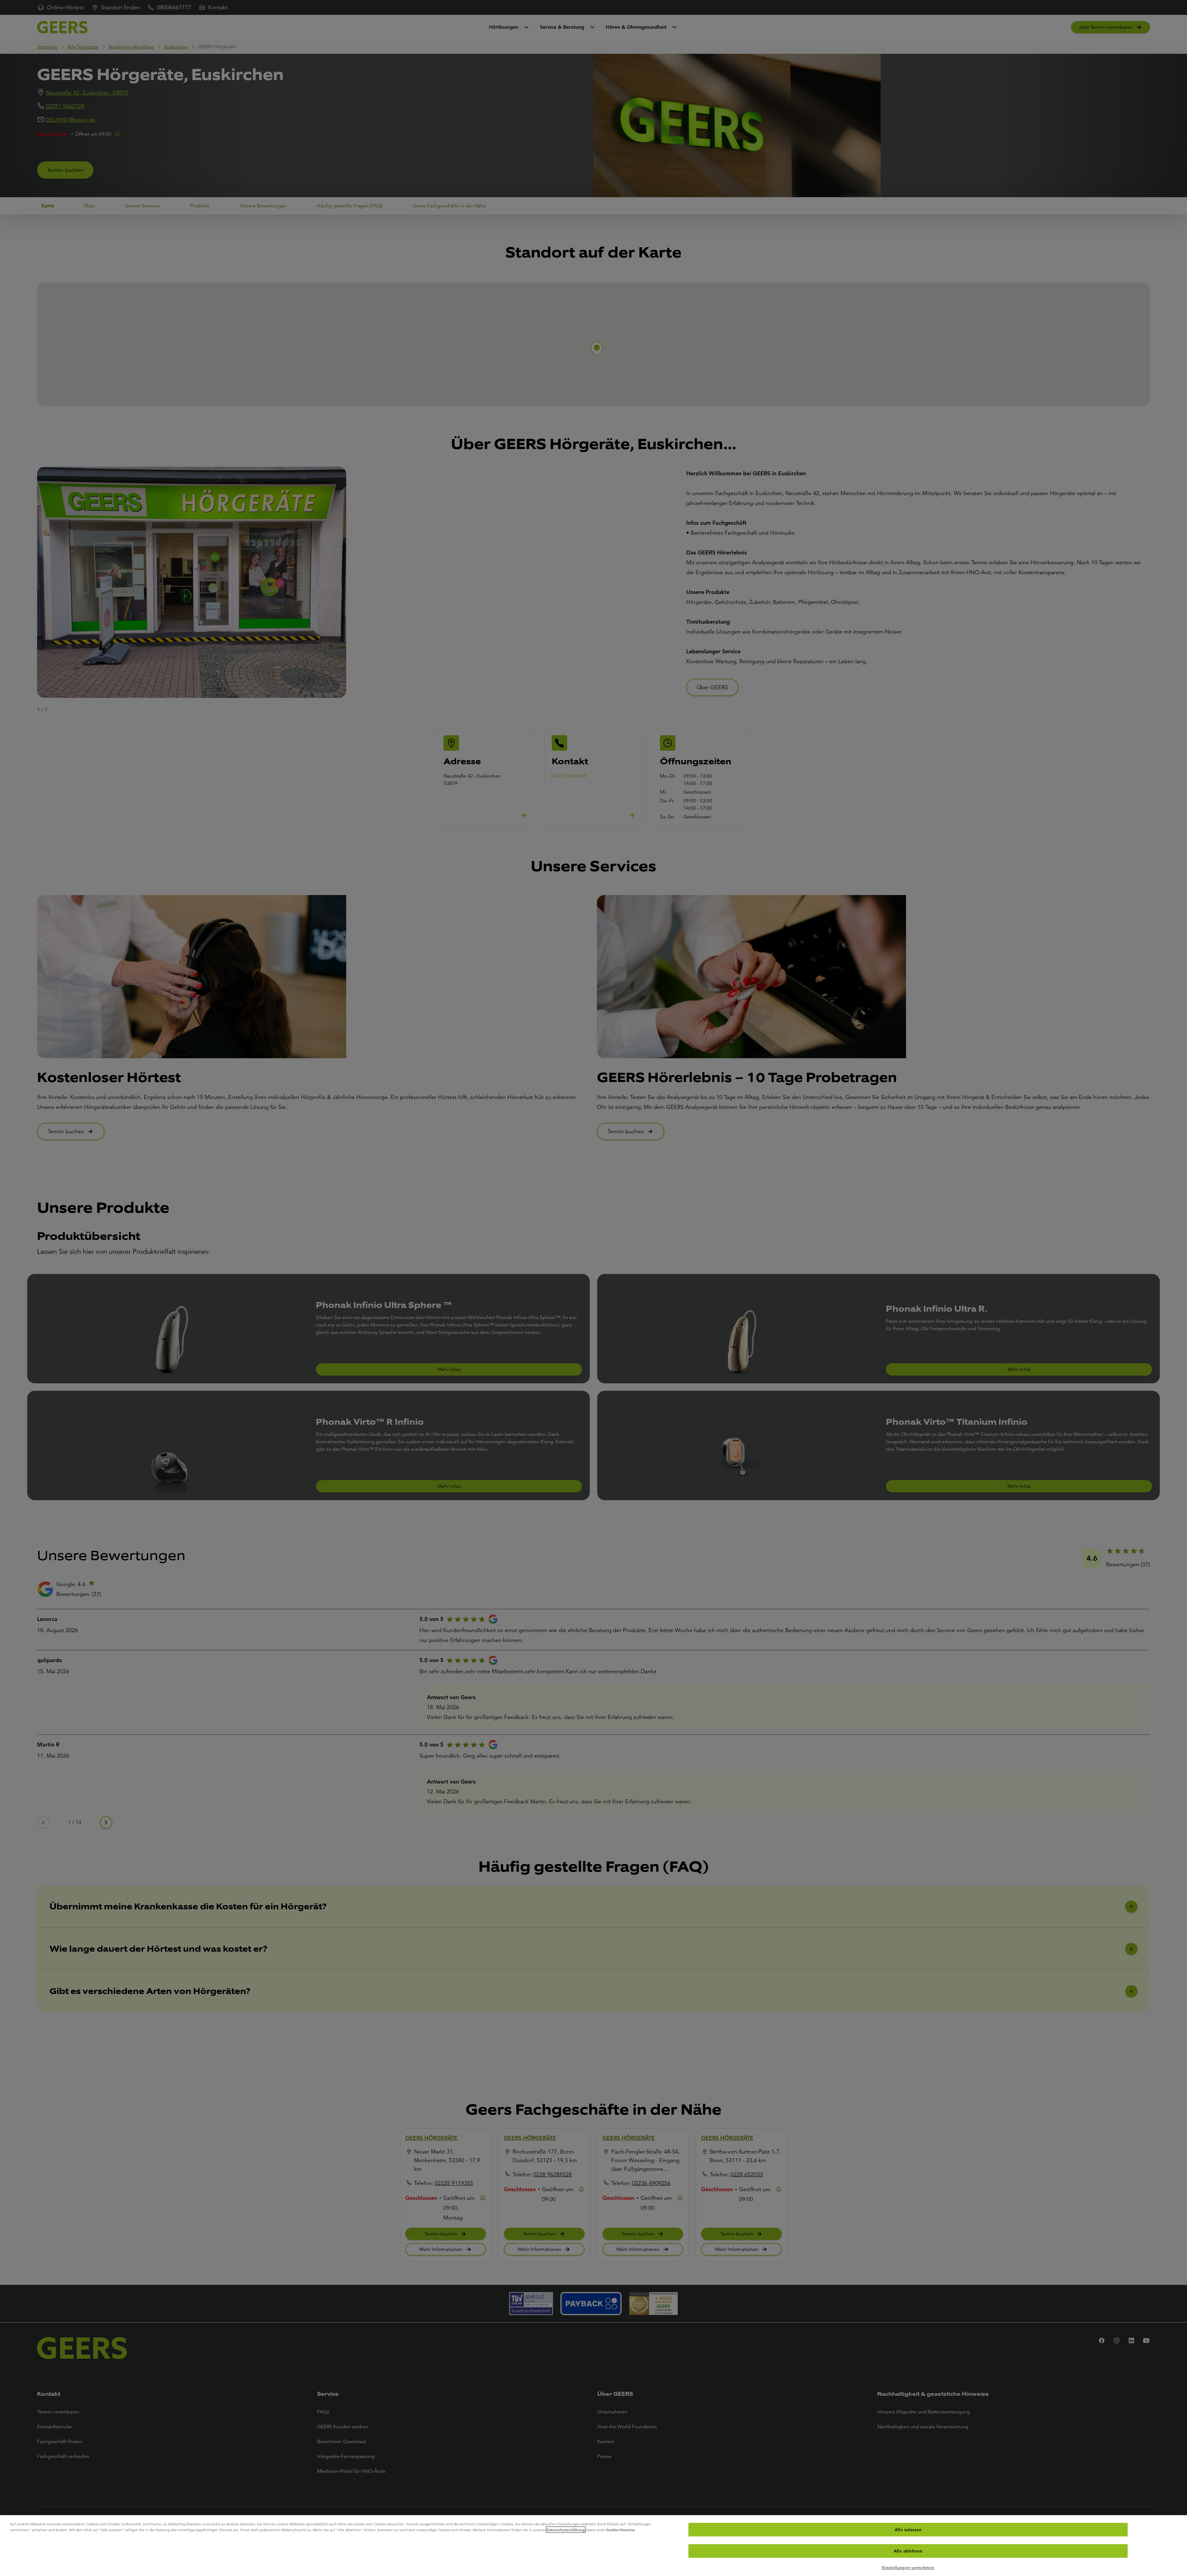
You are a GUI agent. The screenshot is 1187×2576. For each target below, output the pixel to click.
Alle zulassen (908, 2530)
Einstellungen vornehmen (908, 2568)
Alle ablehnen (908, 2551)
